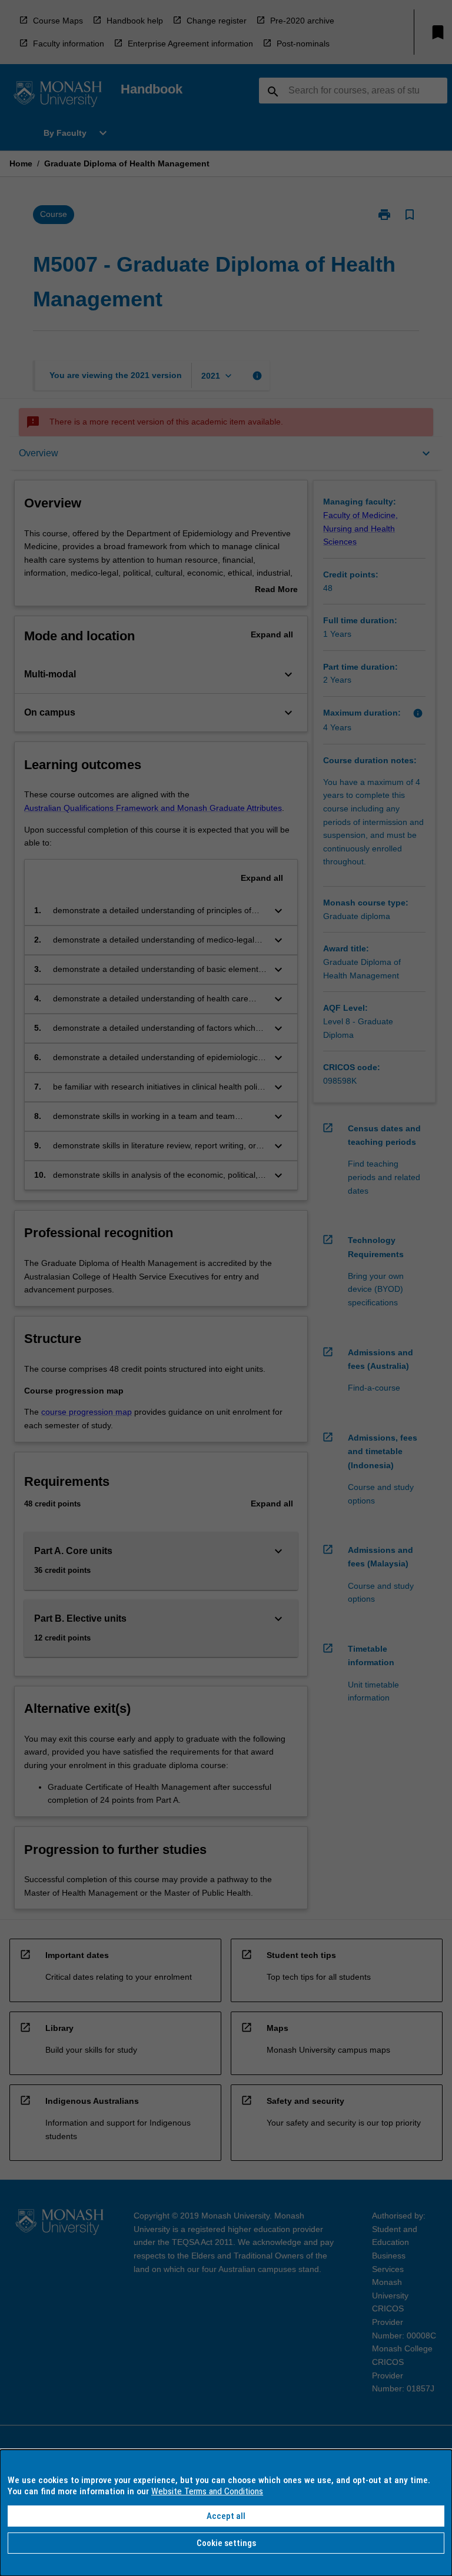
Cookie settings (226, 2543)
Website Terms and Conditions (207, 2491)
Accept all (226, 2516)
